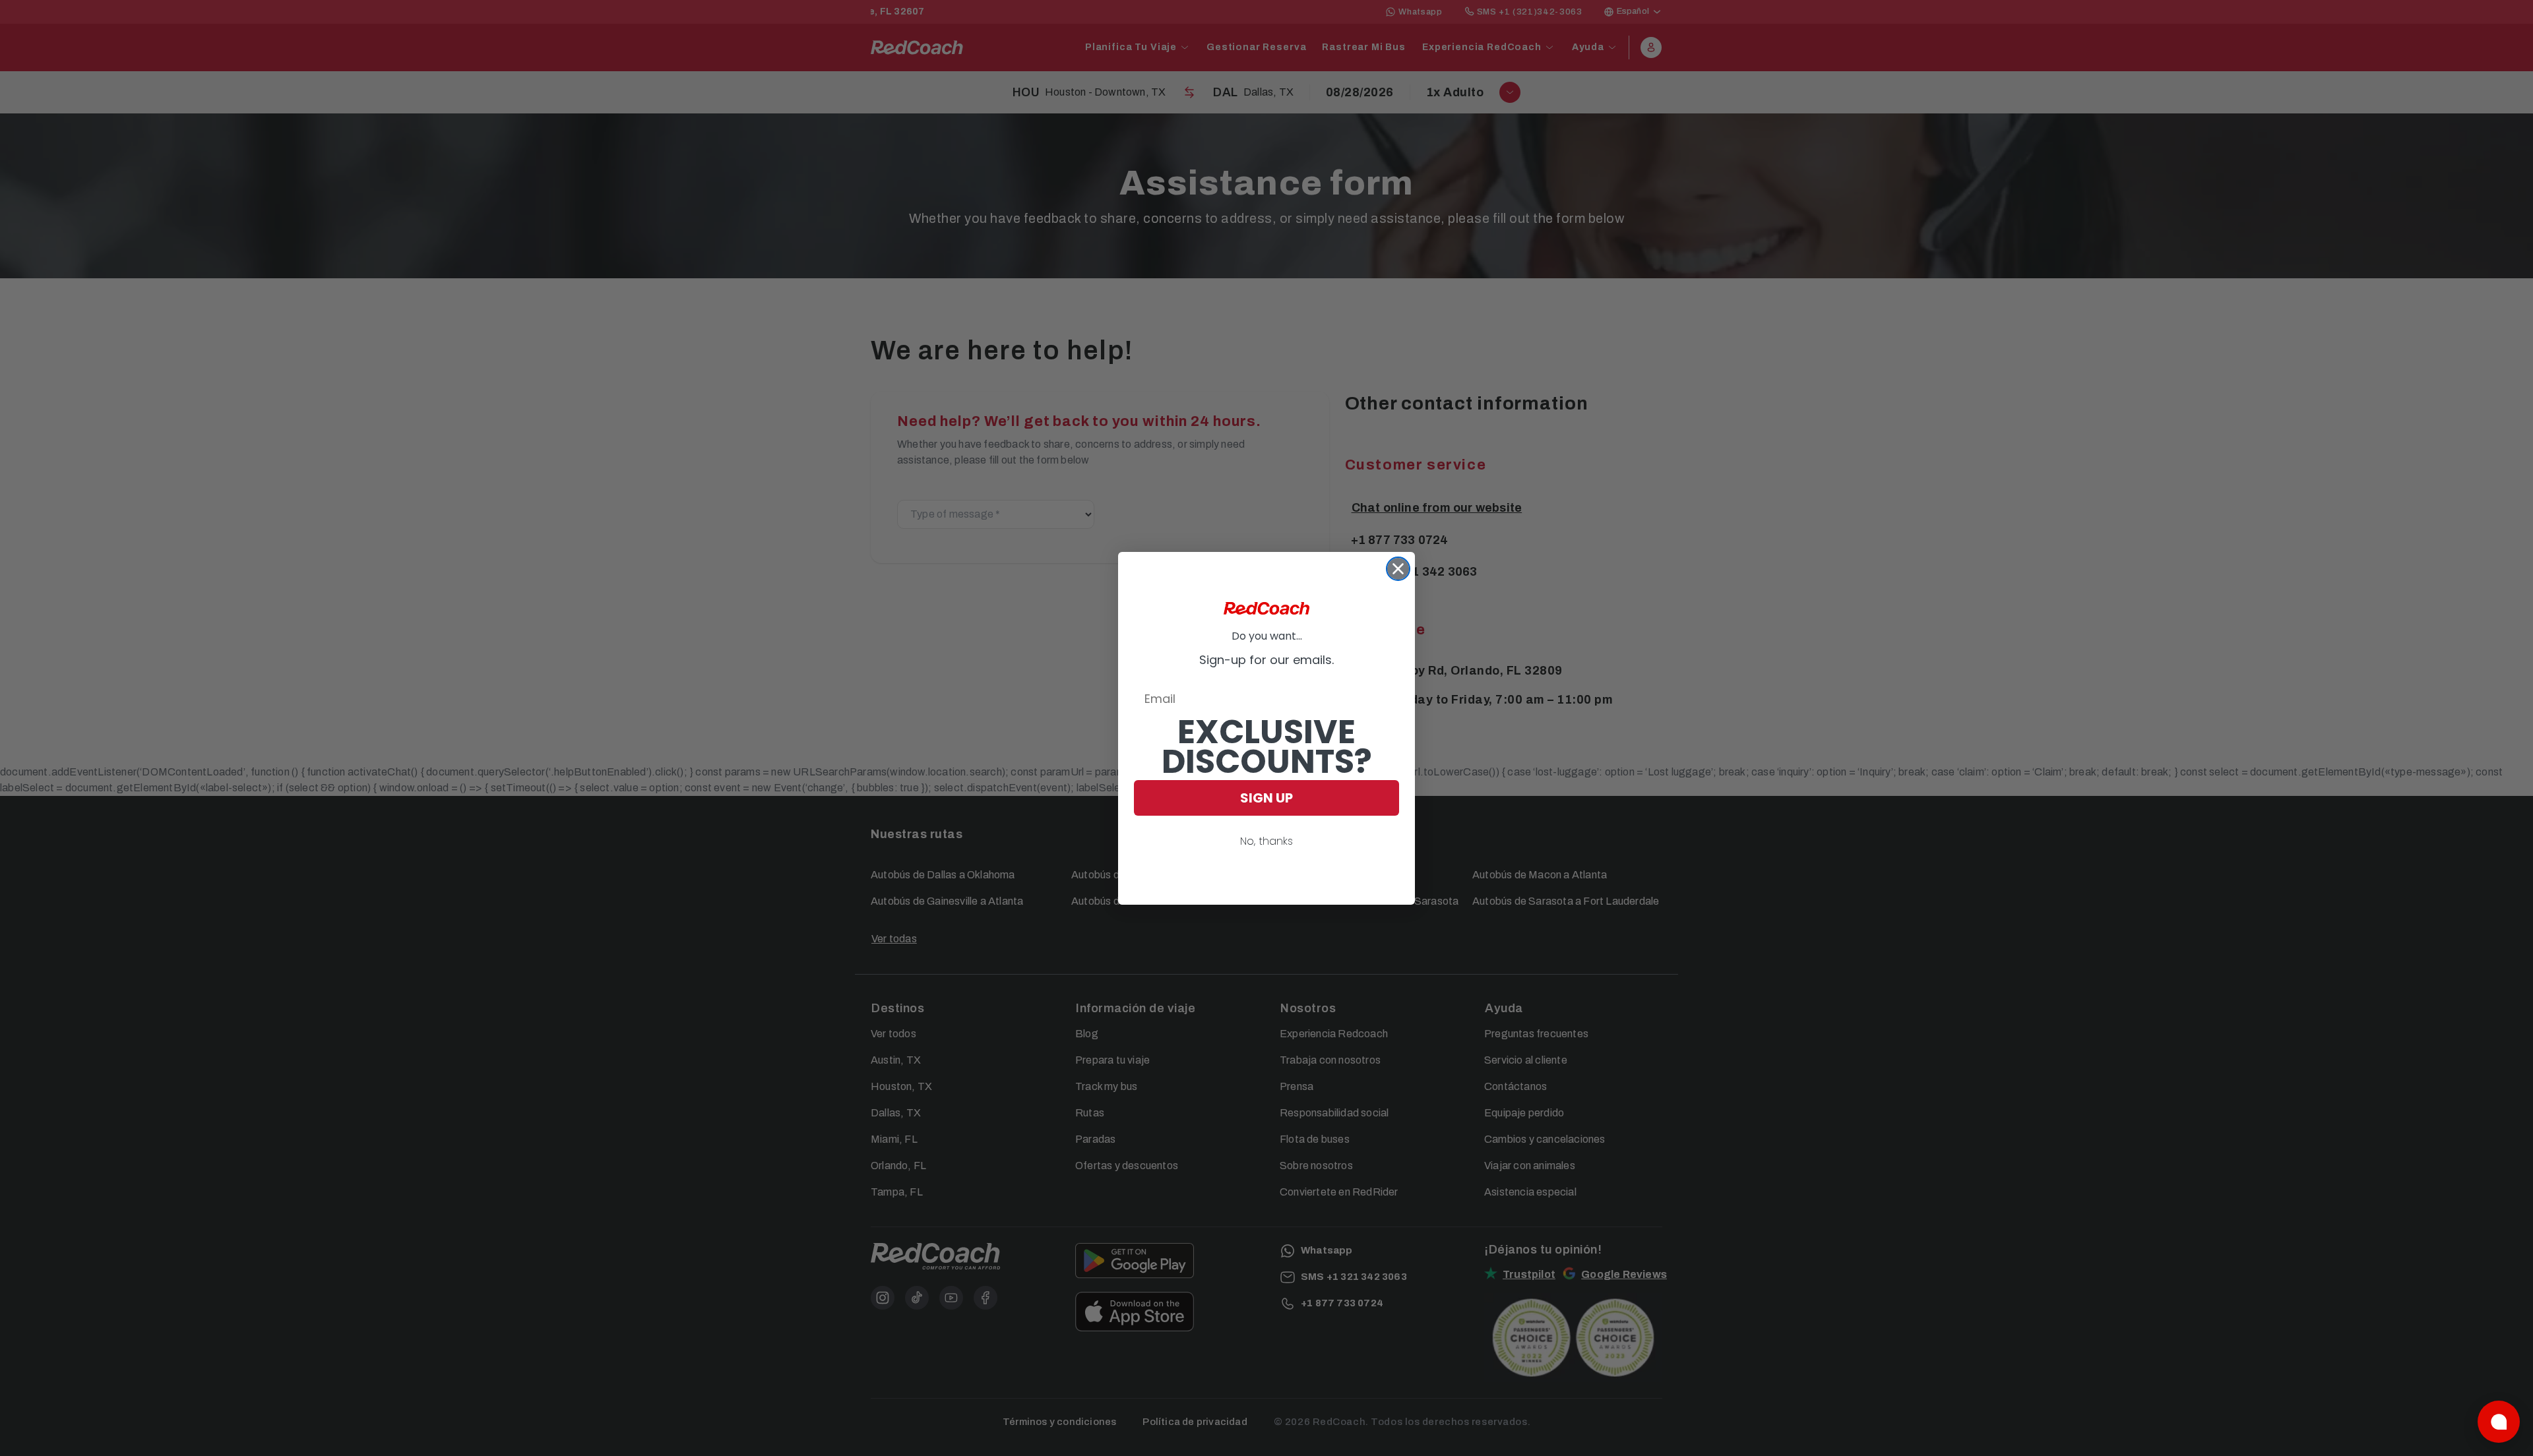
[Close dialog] (1398, 569)
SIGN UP (1266, 798)
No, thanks (1266, 841)
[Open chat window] (2499, 1422)
